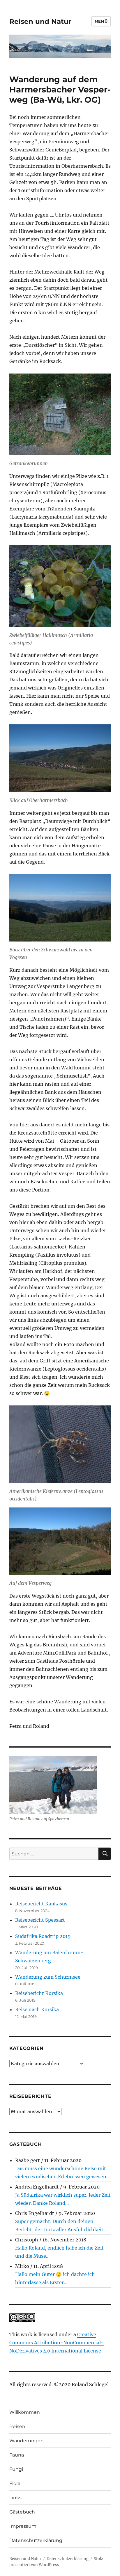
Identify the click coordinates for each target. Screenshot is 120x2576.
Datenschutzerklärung (36, 2540)
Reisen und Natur (40, 22)
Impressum (23, 2526)
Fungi (16, 2469)
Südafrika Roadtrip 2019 (43, 1936)
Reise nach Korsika (37, 2009)
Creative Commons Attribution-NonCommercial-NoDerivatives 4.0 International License (57, 2343)
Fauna (17, 2455)
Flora (15, 2483)
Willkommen (25, 2412)
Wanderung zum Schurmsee (48, 1977)
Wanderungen (27, 2441)
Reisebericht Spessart (40, 1920)
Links (15, 2498)
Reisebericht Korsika (39, 1993)
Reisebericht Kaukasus (41, 1904)
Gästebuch (22, 2512)
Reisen (17, 2426)
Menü (101, 21)
